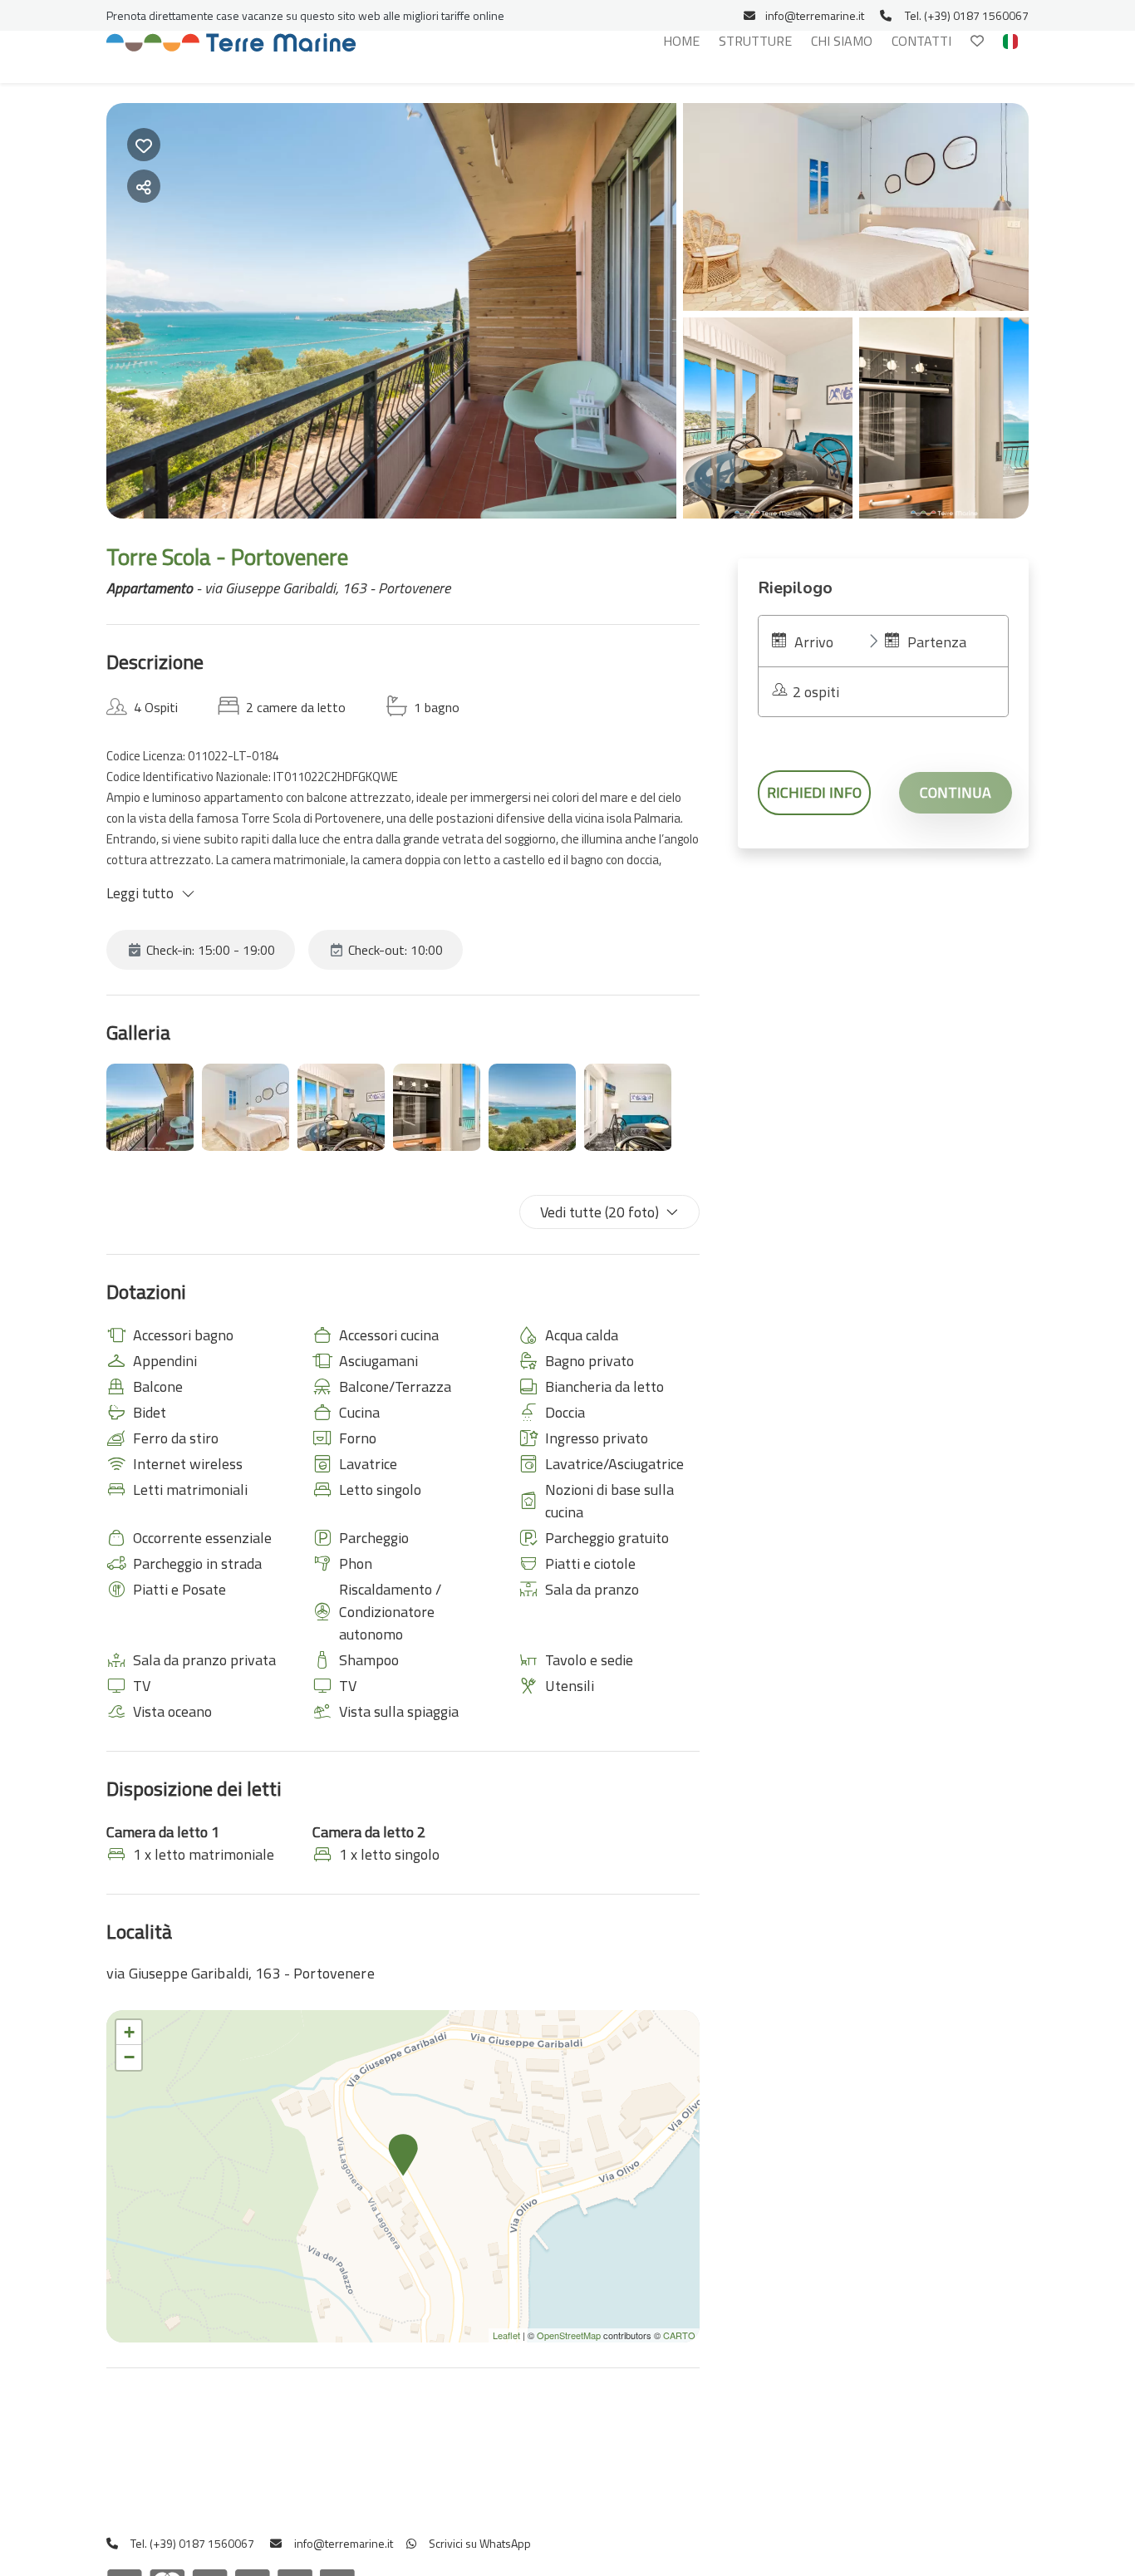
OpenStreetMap (569, 2335)
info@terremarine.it (815, 15)
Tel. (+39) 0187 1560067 (967, 15)
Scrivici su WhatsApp (479, 2543)
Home (681, 41)
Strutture (755, 41)
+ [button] (129, 2032)
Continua (956, 792)
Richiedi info (814, 792)
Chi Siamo (842, 41)
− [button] (129, 2057)
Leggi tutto (140, 893)
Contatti (921, 41)
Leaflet (506, 2335)
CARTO (679, 2335)
